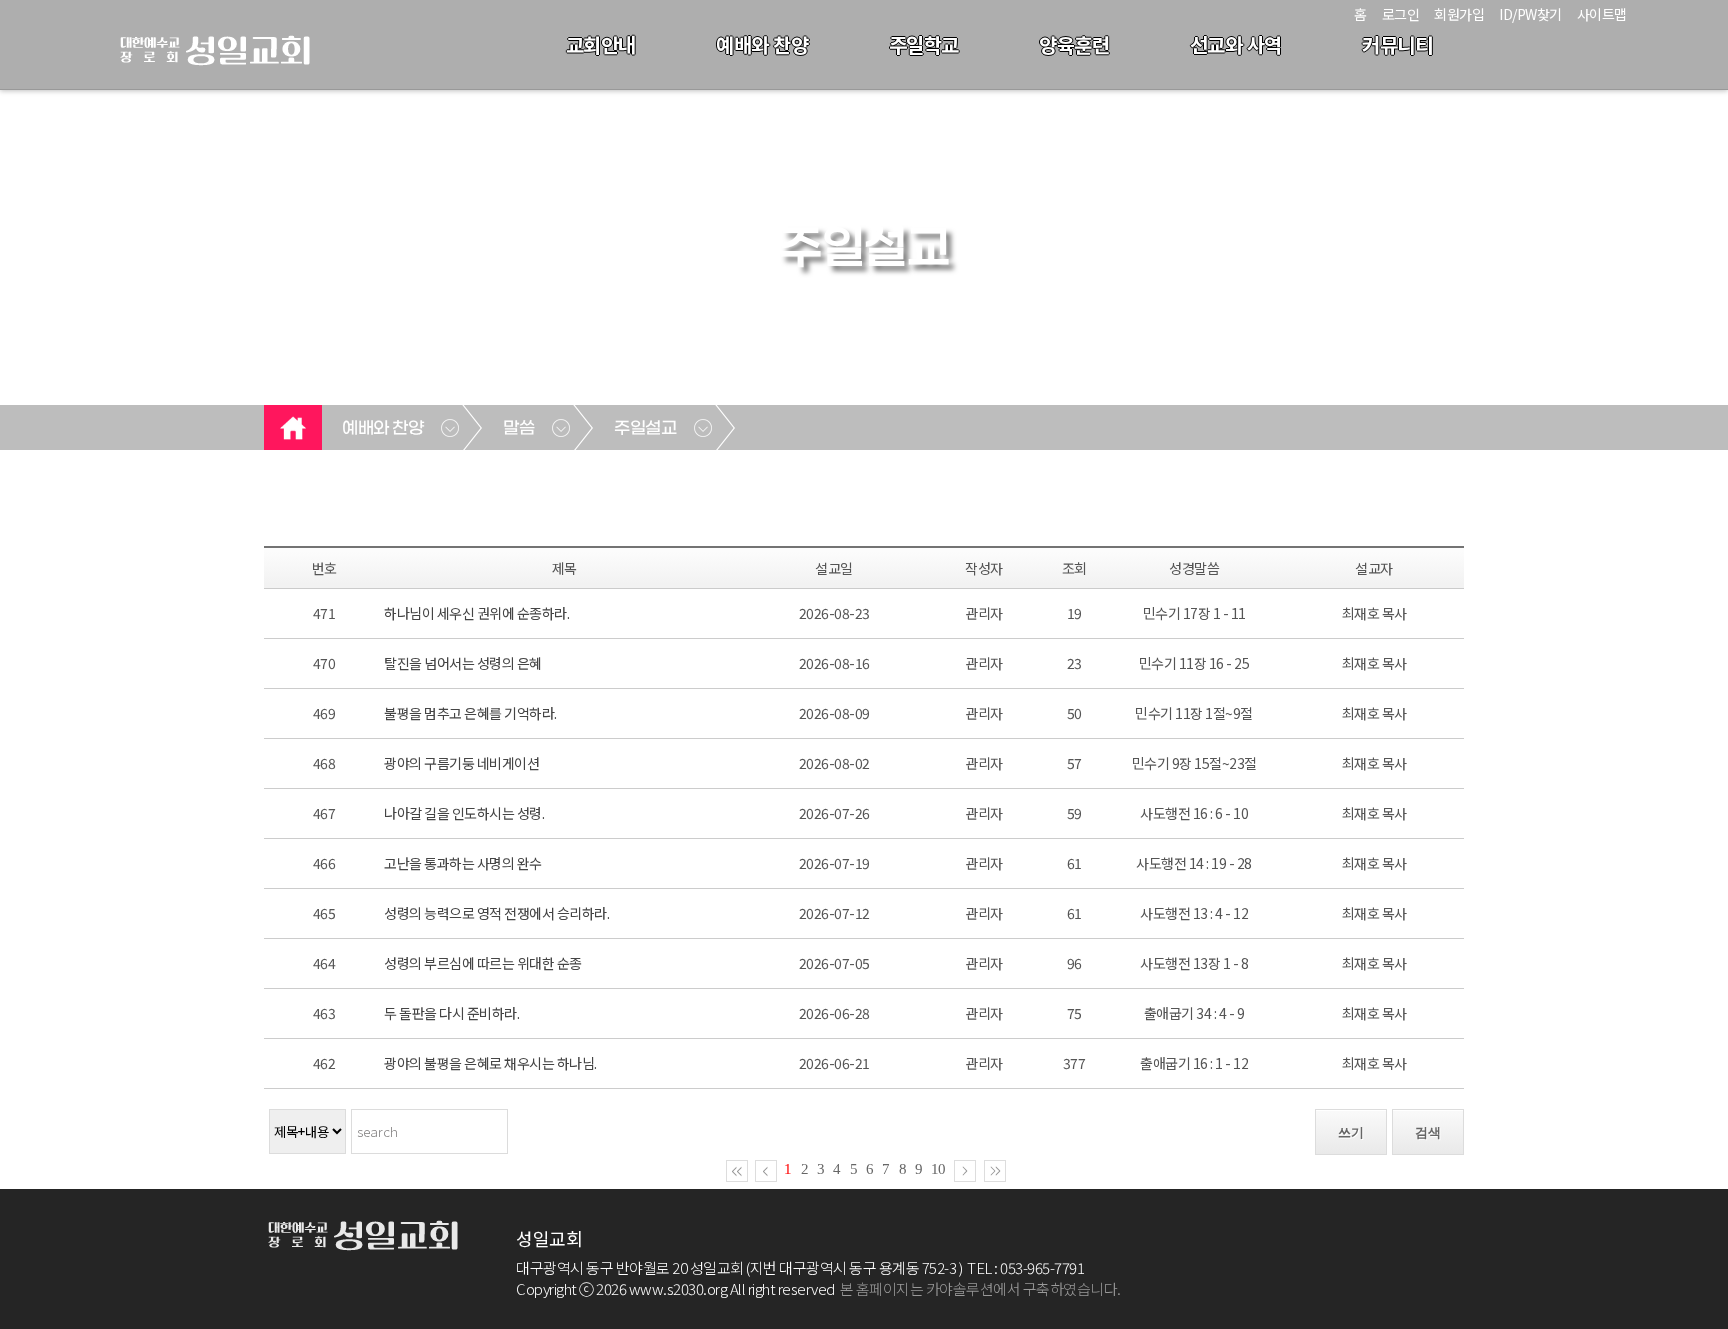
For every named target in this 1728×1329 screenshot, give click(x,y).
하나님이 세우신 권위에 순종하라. (476, 613)
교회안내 (601, 44)
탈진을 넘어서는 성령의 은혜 (463, 663)
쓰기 (1351, 1132)
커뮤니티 (1397, 44)
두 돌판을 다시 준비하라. (451, 1013)
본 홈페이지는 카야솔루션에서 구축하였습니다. (980, 1288)
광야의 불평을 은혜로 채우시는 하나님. (490, 1063)
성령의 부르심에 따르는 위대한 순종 (483, 963)
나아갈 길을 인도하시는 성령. (464, 813)
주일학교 (924, 44)
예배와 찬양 (762, 44)
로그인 (1401, 14)
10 (938, 1169)
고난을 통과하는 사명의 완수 (463, 863)
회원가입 (1459, 14)
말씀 (518, 429)
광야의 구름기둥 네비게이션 (461, 763)
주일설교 (645, 429)
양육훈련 (1074, 44)
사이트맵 (1602, 14)
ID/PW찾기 (1530, 14)
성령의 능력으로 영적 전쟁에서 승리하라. (496, 913)
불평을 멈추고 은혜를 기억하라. (470, 713)
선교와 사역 (1236, 44)
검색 (1428, 1132)
